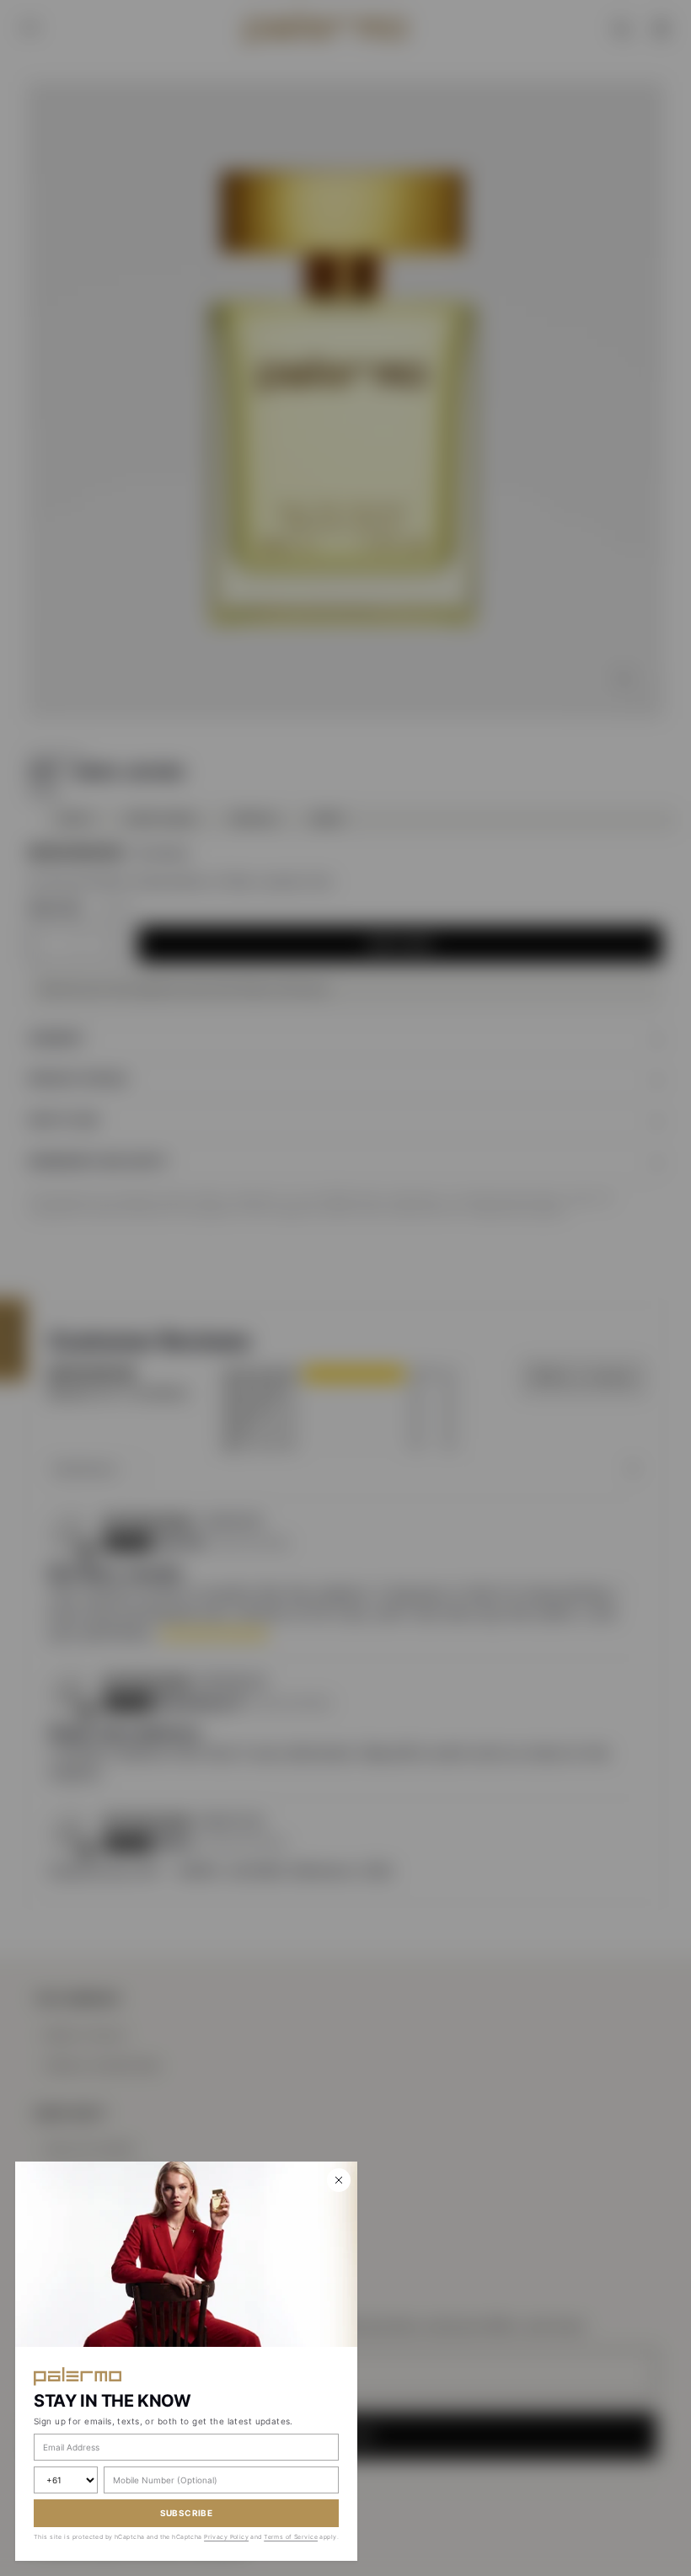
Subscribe (187, 2513)
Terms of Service (291, 2537)
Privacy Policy (226, 2537)
